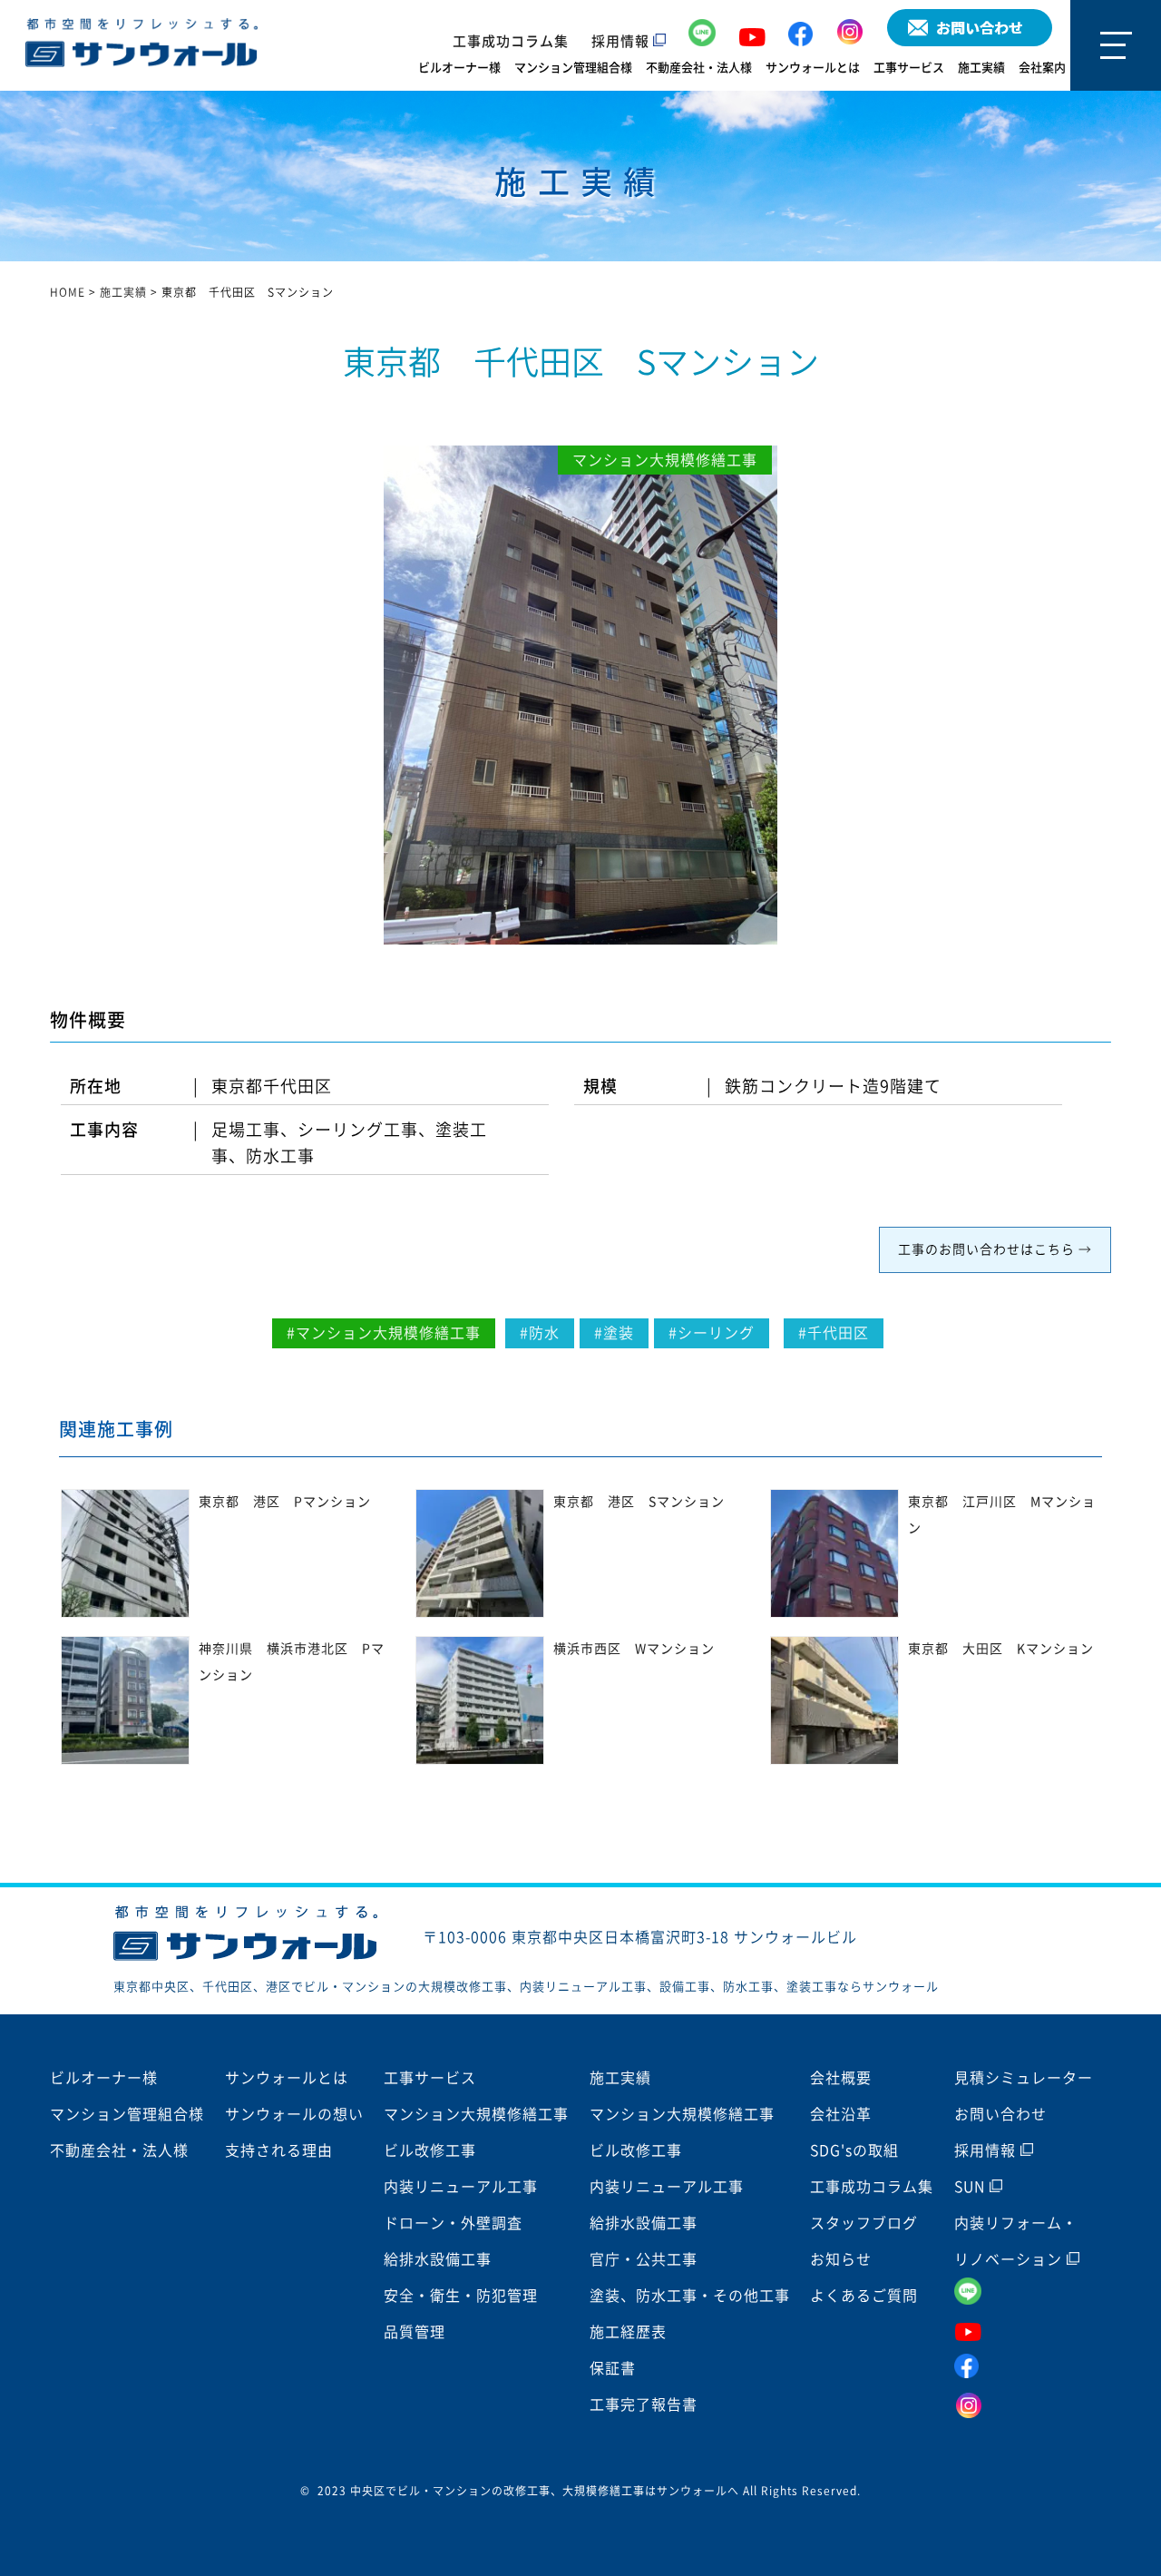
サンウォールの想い (294, 2114)
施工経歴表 (628, 2332)
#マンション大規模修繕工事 (384, 1333)
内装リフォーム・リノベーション (1016, 2241)
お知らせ (841, 2259)
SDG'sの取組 (854, 2150)
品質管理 (415, 2332)
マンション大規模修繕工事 (476, 2114)
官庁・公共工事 (644, 2259)
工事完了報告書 (644, 2405)
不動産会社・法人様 (699, 68)
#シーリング (712, 1333)
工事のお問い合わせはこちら (986, 1249)
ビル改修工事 (430, 2150)
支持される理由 (279, 2150)
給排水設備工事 (438, 2259)
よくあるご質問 (864, 2296)
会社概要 (841, 2078)
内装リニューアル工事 (461, 2187)
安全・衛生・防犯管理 (461, 2296)
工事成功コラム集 (511, 41)
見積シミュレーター (1024, 2078)
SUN (972, 2187)
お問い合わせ (1000, 2114)
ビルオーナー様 (459, 68)
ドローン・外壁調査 (453, 2223)
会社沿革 (841, 2114)
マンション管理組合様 (573, 68)
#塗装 (614, 1333)
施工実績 (981, 68)
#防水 (540, 1333)
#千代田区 (834, 1333)
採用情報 (622, 41)
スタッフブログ (864, 2223)
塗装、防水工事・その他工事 (690, 2296)
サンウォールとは (813, 68)
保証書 (613, 2368)
